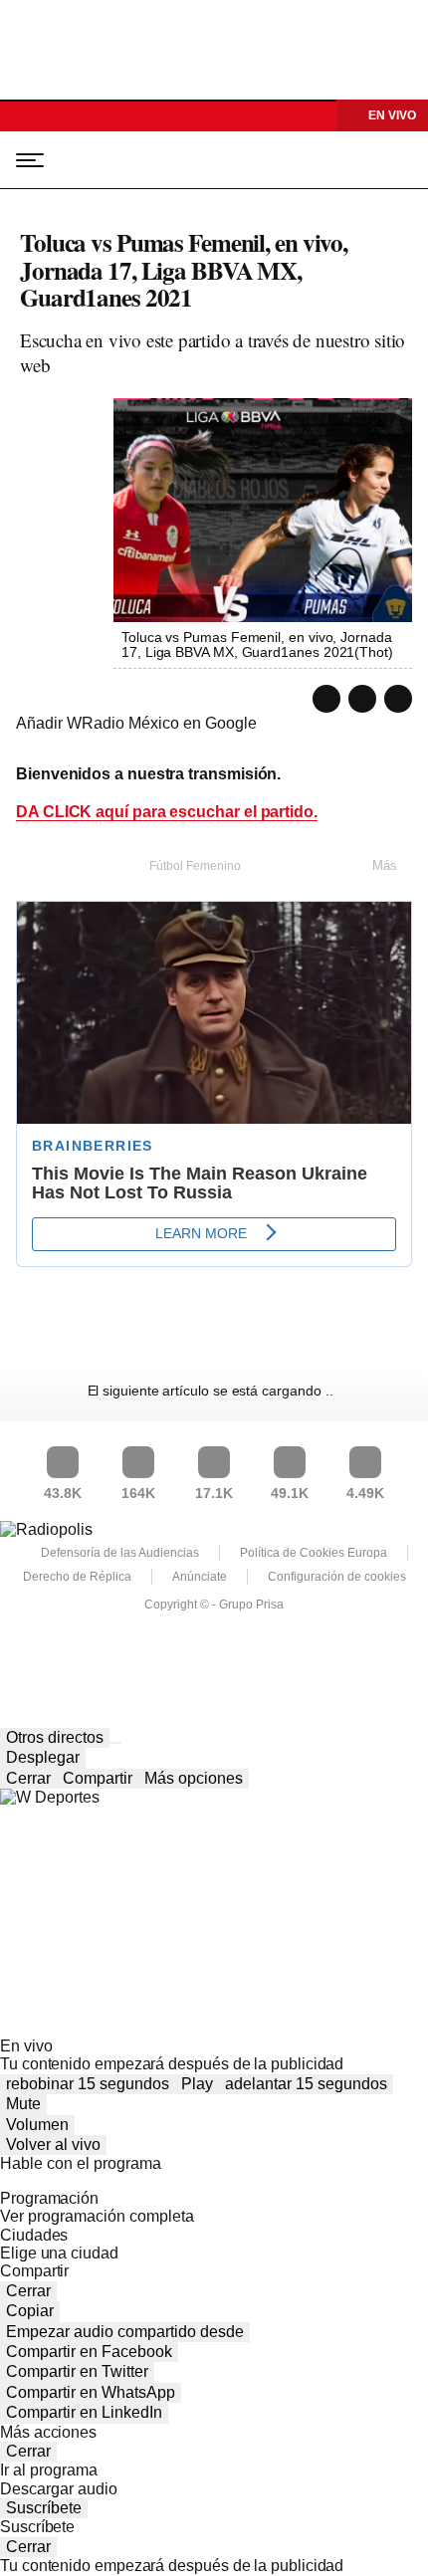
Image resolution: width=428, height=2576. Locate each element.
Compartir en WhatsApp (91, 2392)
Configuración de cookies (337, 1577)
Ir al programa (49, 2470)
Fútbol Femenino (195, 866)
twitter (362, 699)
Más (385, 865)
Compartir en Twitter (77, 2371)
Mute (23, 2104)
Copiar (30, 2311)
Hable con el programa (81, 2163)
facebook (398, 699)
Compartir (98, 1778)
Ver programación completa (97, 2216)
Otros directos (55, 1737)
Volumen (37, 2125)
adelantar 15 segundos (306, 2084)
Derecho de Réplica (77, 1577)
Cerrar (28, 1778)
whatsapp (326, 699)
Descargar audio (59, 2489)
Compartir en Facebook (89, 2352)
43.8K (63, 1493)
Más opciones (194, 1778)
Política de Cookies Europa (314, 1553)
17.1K (214, 1493)
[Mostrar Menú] (24, 159)
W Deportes (111, 160)
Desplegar (43, 1757)
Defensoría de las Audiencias (120, 1553)
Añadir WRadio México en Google (136, 723)
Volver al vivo (53, 2145)
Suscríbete (44, 2508)
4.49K (365, 1493)
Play (197, 2084)
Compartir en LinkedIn (84, 2412)
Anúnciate (200, 1577)
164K (138, 1493)
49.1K (290, 1493)
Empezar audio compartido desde (125, 2332)
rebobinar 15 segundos (88, 2084)
